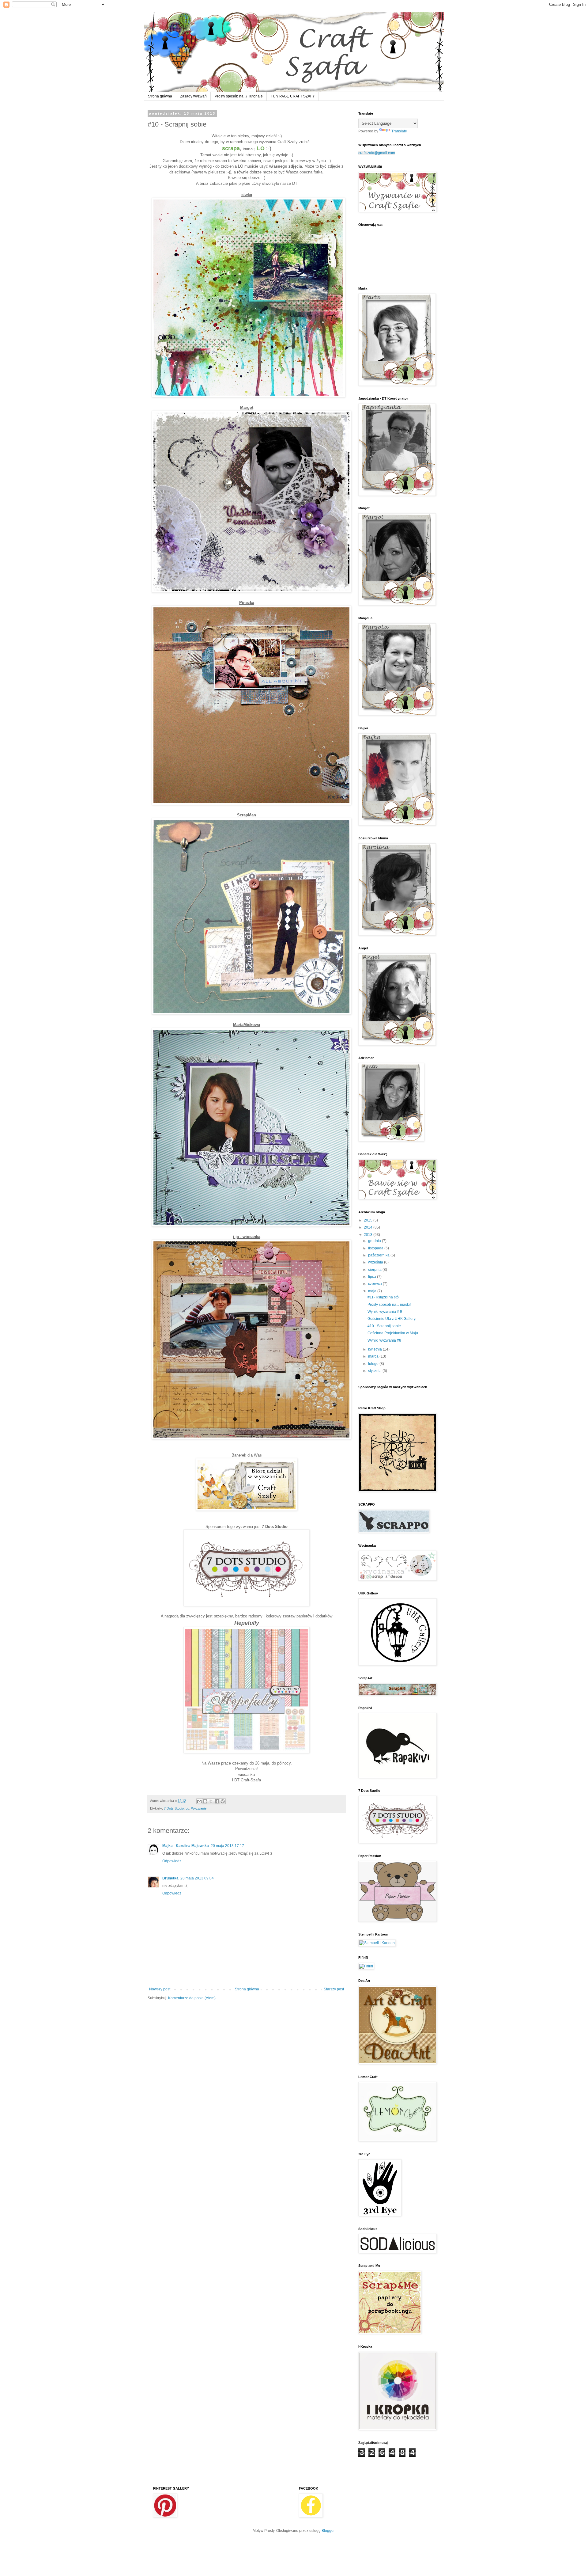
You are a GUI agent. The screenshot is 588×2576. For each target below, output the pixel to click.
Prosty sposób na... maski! (389, 1305)
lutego (374, 1364)
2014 (369, 1227)
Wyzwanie (199, 1808)
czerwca (375, 1284)
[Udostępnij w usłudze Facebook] (217, 1801)
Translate (399, 131)
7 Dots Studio (174, 1808)
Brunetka (170, 1878)
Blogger (328, 2531)
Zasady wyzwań (193, 96)
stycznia (375, 1371)
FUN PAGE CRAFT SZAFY (293, 96)
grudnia (375, 1241)
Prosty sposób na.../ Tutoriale (239, 96)
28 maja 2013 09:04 (197, 1878)
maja (373, 1291)
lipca (373, 1277)
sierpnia (375, 1270)
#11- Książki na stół (384, 1297)
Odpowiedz (172, 1861)
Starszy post (334, 1989)
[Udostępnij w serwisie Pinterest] (223, 1801)
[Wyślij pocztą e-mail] (199, 1801)
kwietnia (375, 1349)
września (376, 1262)
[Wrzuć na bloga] (205, 1801)
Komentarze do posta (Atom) (192, 1998)
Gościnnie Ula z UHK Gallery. (392, 1319)
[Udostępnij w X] (211, 1801)
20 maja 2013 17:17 (227, 1846)
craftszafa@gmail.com (377, 153)
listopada (376, 1248)
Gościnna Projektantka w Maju (393, 1333)
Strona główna (160, 96)
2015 (369, 1220)
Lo (187, 1808)
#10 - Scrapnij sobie (384, 1326)
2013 (369, 1235)
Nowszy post (160, 1989)
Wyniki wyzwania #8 (384, 1340)
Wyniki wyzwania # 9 (385, 1312)
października (379, 1255)
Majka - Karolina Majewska (186, 1846)
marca (374, 1356)
